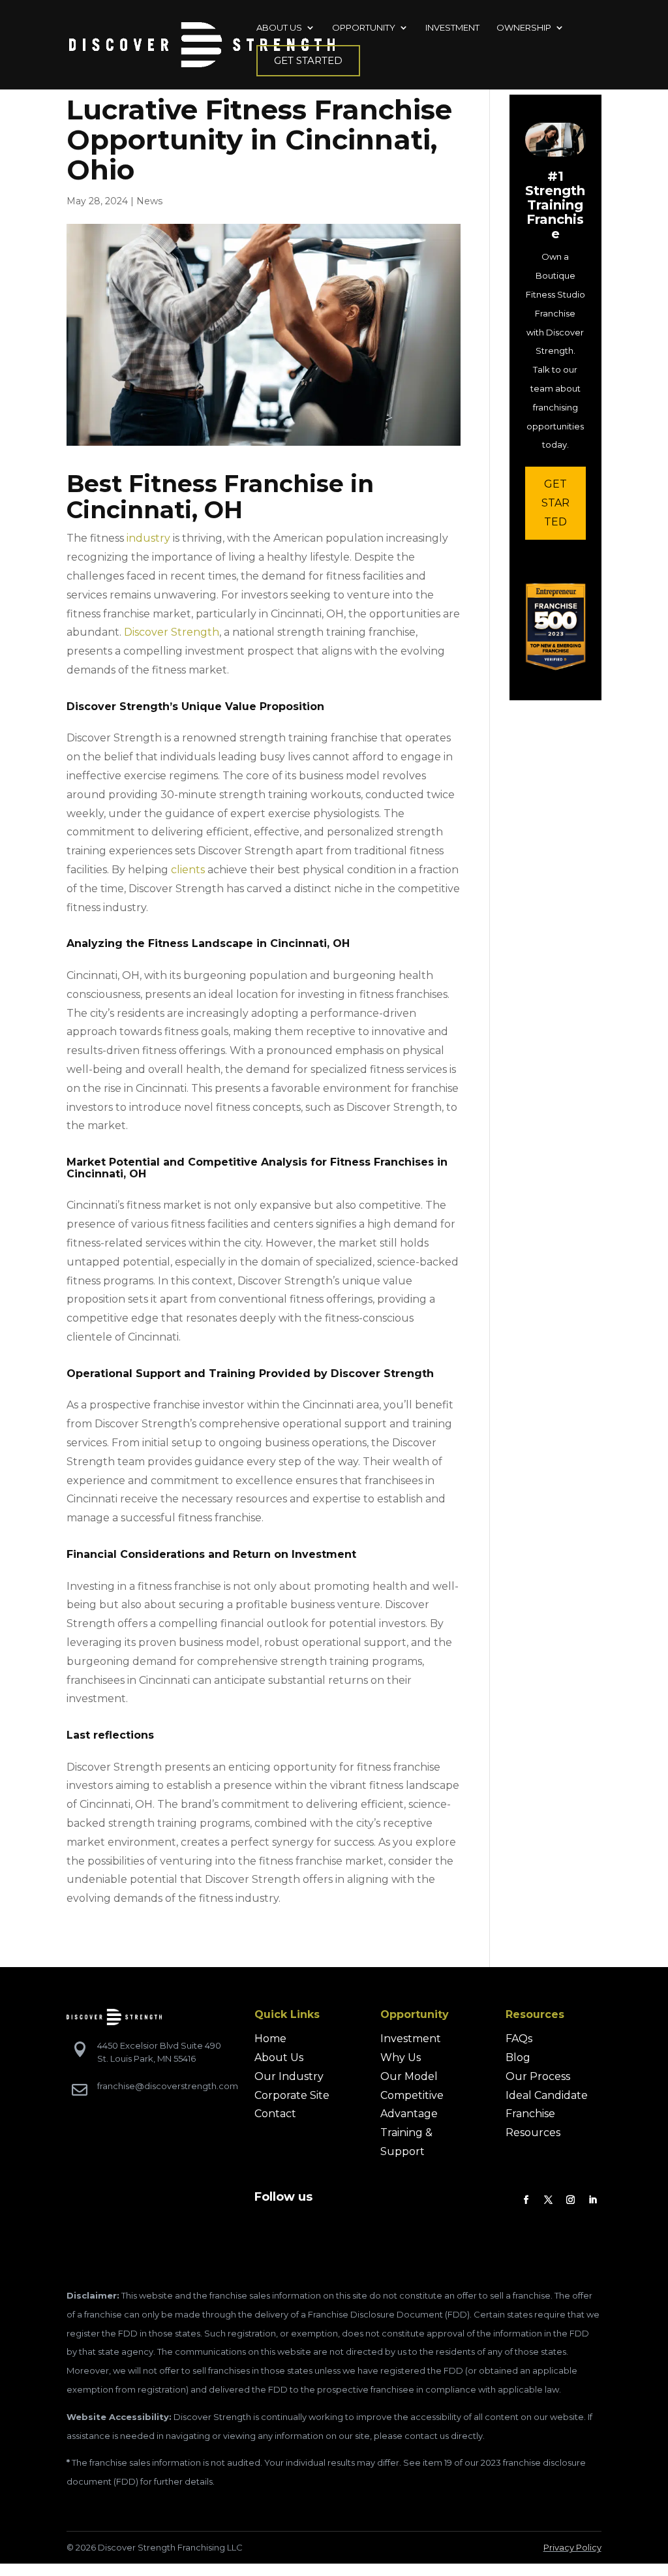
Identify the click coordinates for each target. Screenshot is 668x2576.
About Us (279, 2057)
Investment (411, 2039)
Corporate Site (292, 2095)
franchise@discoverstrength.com (168, 2086)
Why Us (401, 2057)
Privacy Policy (572, 2547)
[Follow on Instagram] (571, 2200)
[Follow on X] (549, 2200)
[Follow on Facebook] (526, 2200)
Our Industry (289, 2076)
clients (188, 870)
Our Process (538, 2076)
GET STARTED (555, 503)
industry (148, 538)
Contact (275, 2114)
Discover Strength (172, 632)
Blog (518, 2057)
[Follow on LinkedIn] (593, 2200)
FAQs (519, 2039)
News (149, 201)
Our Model (409, 2076)
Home (270, 2039)
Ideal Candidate (547, 2095)
